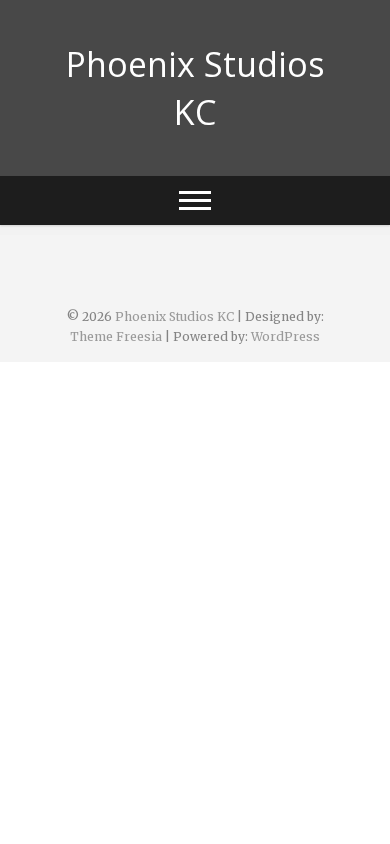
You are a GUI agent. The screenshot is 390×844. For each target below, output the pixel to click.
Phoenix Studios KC (195, 88)
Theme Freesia (116, 336)
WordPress (285, 336)
